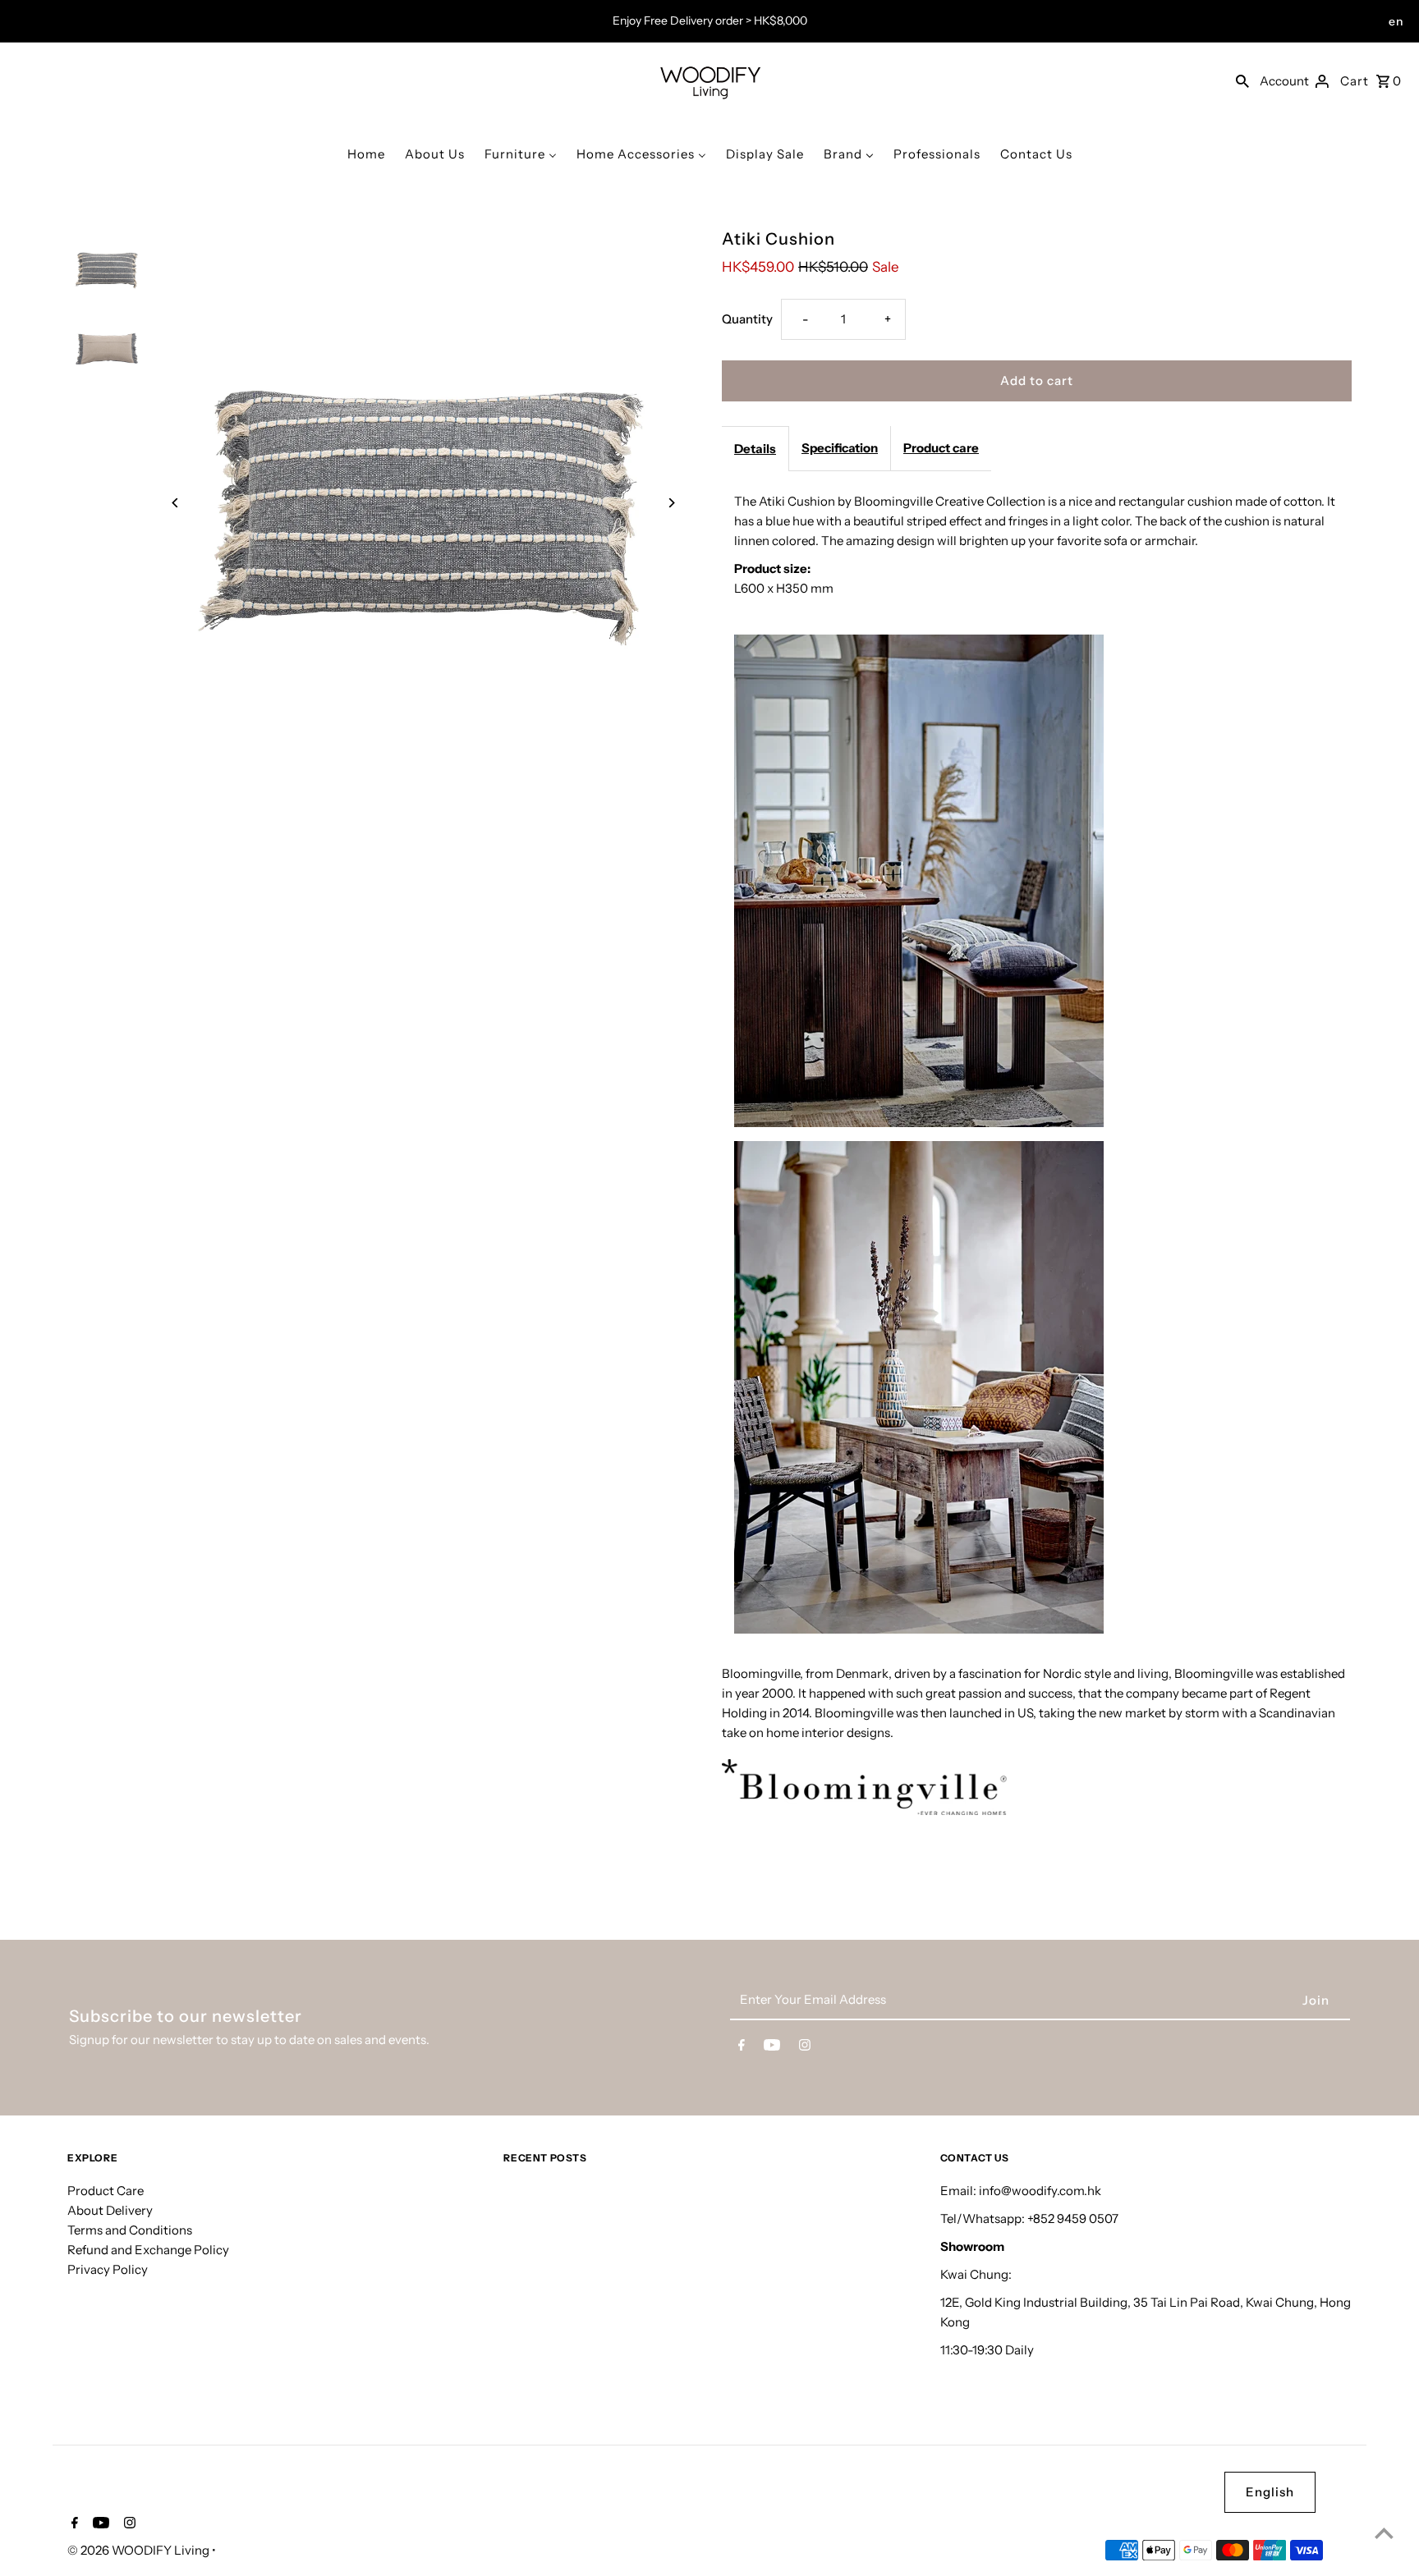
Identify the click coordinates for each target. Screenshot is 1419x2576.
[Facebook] (742, 2048)
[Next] (670, 503)
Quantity (747, 319)
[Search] (1242, 80)
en (1396, 21)
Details (755, 449)
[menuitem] (366, 154)
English (1270, 2492)
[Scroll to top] (1384, 2533)
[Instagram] (805, 2048)
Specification (840, 448)
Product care (941, 448)
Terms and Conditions (130, 2229)
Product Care (106, 2190)
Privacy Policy (108, 2269)
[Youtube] (772, 2048)
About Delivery (110, 2209)
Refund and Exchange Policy (148, 2249)
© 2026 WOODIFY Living (140, 2550)
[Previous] (176, 503)
